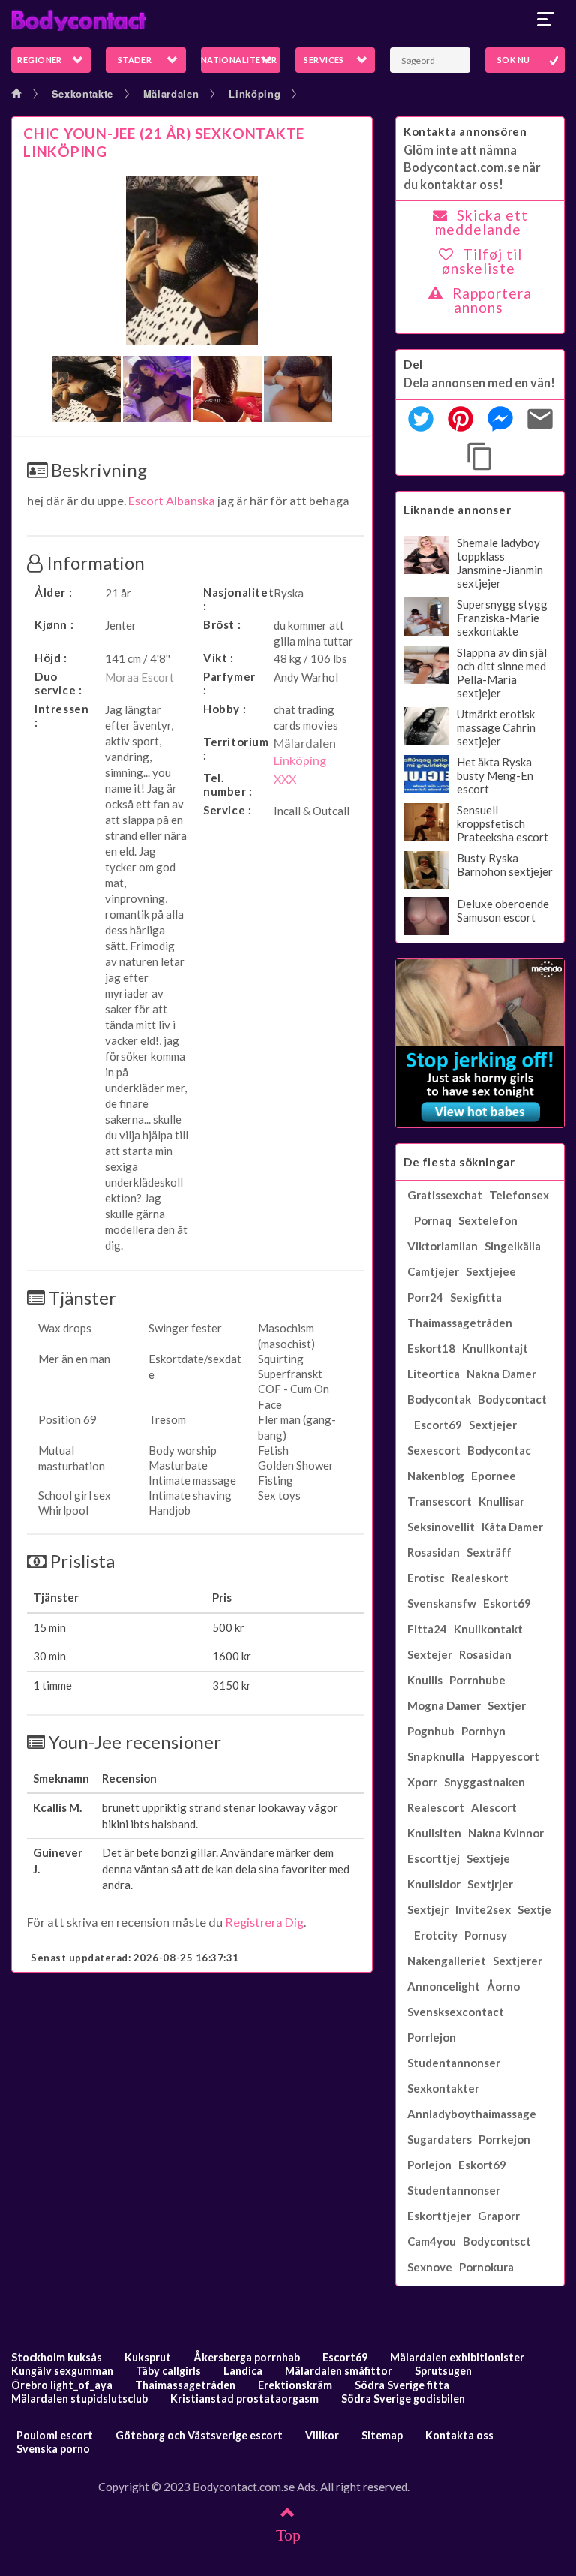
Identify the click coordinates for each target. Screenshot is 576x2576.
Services (324, 60)
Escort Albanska (172, 500)
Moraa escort (139, 677)
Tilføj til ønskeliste (482, 261)
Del (413, 364)
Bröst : (222, 624)
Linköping (255, 93)
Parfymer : (229, 683)
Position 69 (67, 1419)
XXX (285, 779)
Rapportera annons (492, 300)
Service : (227, 810)
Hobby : (225, 709)
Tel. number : (228, 784)
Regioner (40, 60)
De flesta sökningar (459, 1162)
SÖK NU (514, 60)
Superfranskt (290, 1374)
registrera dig (264, 1922)
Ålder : (53, 592)
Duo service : (58, 683)
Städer (135, 60)
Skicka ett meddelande (481, 222)
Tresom (167, 1419)
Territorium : (235, 748)
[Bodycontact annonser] (288, 20)
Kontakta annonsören (465, 131)
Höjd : (51, 658)
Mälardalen (171, 93)
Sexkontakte (82, 93)
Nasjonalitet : (235, 599)
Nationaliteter (239, 60)
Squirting (281, 1359)
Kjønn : (54, 624)
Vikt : (219, 658)
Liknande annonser (457, 510)
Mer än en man (74, 1359)
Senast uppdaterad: (135, 1958)
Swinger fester (185, 1328)
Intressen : (61, 715)
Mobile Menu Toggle (546, 20)
